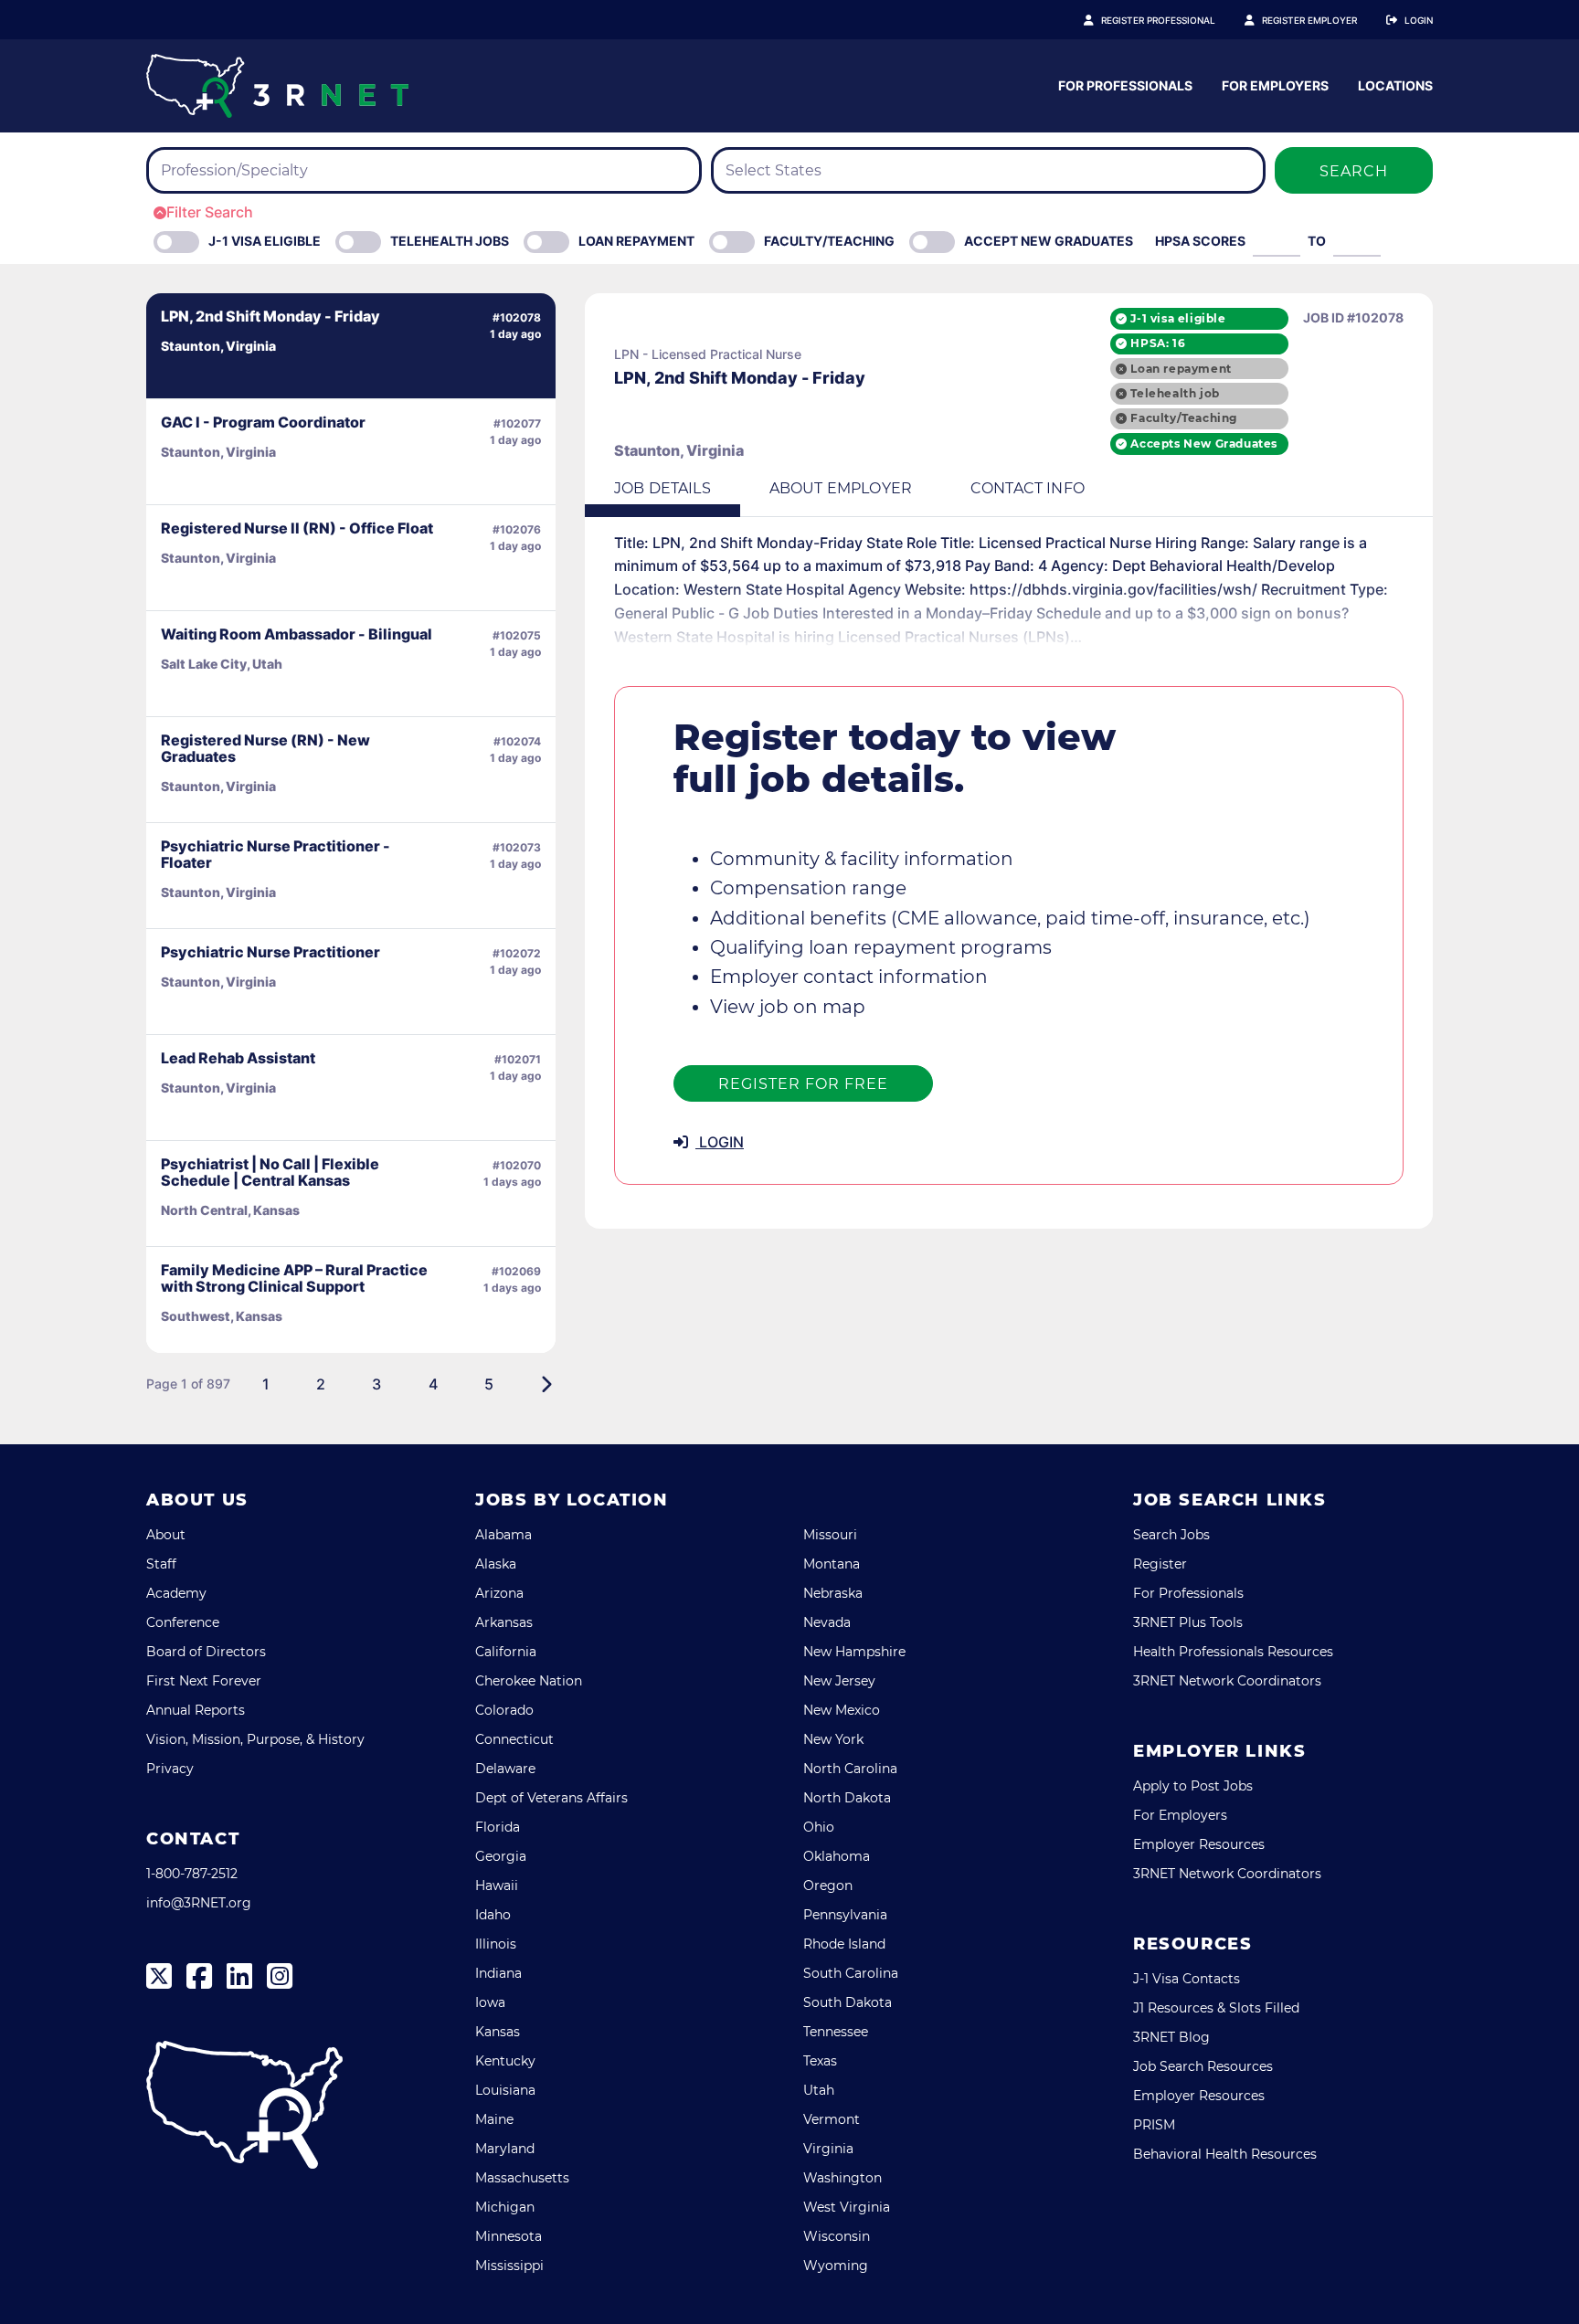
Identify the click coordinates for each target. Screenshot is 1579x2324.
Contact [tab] (1028, 488)
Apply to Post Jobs (1193, 1786)
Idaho (493, 1915)
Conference (183, 1622)
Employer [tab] (841, 488)
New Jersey (839, 1681)
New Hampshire (854, 1652)
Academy (176, 1593)
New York (833, 1739)
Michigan (505, 2207)
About (166, 1535)
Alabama (503, 1535)
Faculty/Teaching (829, 241)
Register (1160, 1564)
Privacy (170, 1769)
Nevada (827, 1622)
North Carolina (850, 1769)
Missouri (830, 1535)
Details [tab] (662, 488)
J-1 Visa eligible (265, 241)
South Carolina (851, 1973)
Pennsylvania (845, 1915)
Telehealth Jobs (450, 241)
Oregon (828, 1886)
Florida (498, 1827)
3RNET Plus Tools (1188, 1622)
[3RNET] (277, 86)
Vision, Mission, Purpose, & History (255, 1739)
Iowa (490, 2002)
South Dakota (848, 2002)
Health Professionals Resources (1233, 1652)
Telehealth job (1175, 393)
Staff (161, 1564)
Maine (494, 2119)
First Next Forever (204, 1681)
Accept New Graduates (1049, 241)
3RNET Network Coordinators (1227, 1681)
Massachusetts (522, 2178)
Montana (832, 1564)
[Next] (546, 1384)
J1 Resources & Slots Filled (1216, 2008)
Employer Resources (1199, 1844)
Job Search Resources (1203, 2066)
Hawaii (497, 1886)
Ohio (819, 1827)
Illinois (496, 1944)
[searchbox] (269, 171)
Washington (842, 2178)
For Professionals (1125, 85)
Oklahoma (837, 1856)
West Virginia (847, 2207)
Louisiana (505, 2090)
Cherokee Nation (529, 1681)
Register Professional (1158, 20)
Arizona (499, 1593)
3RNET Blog (1171, 2037)
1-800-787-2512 (192, 1874)
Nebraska (833, 1593)
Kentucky (505, 2061)
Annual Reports (196, 1710)
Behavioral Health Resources (1225, 2154)
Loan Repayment (636, 241)
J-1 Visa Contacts (1187, 1979)
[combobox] (424, 170)
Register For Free (803, 1084)
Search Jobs (1171, 1535)
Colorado (504, 1710)
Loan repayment (1181, 369)
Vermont (832, 2119)
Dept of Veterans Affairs (551, 1798)
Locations (1395, 85)
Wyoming (836, 2266)
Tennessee (836, 2032)
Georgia (501, 1856)
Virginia (828, 2149)
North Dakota (847, 1798)
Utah (819, 2090)
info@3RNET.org (199, 1903)
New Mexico (842, 1710)
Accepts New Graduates (1204, 444)
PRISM (1154, 2125)
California (506, 1652)
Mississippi (509, 2266)
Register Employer (1309, 20)
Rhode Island (844, 1944)
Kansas (498, 2032)
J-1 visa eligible (1178, 318)
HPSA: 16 (1158, 343)
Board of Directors (206, 1652)
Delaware (505, 1769)
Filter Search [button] (210, 212)
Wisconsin (837, 2236)
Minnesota (509, 2236)
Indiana (498, 1973)
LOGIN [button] (720, 1142)
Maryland (505, 2149)
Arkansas (504, 1622)
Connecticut (514, 1739)
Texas (820, 2061)
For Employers (1275, 85)
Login (1419, 20)
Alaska (496, 1564)
